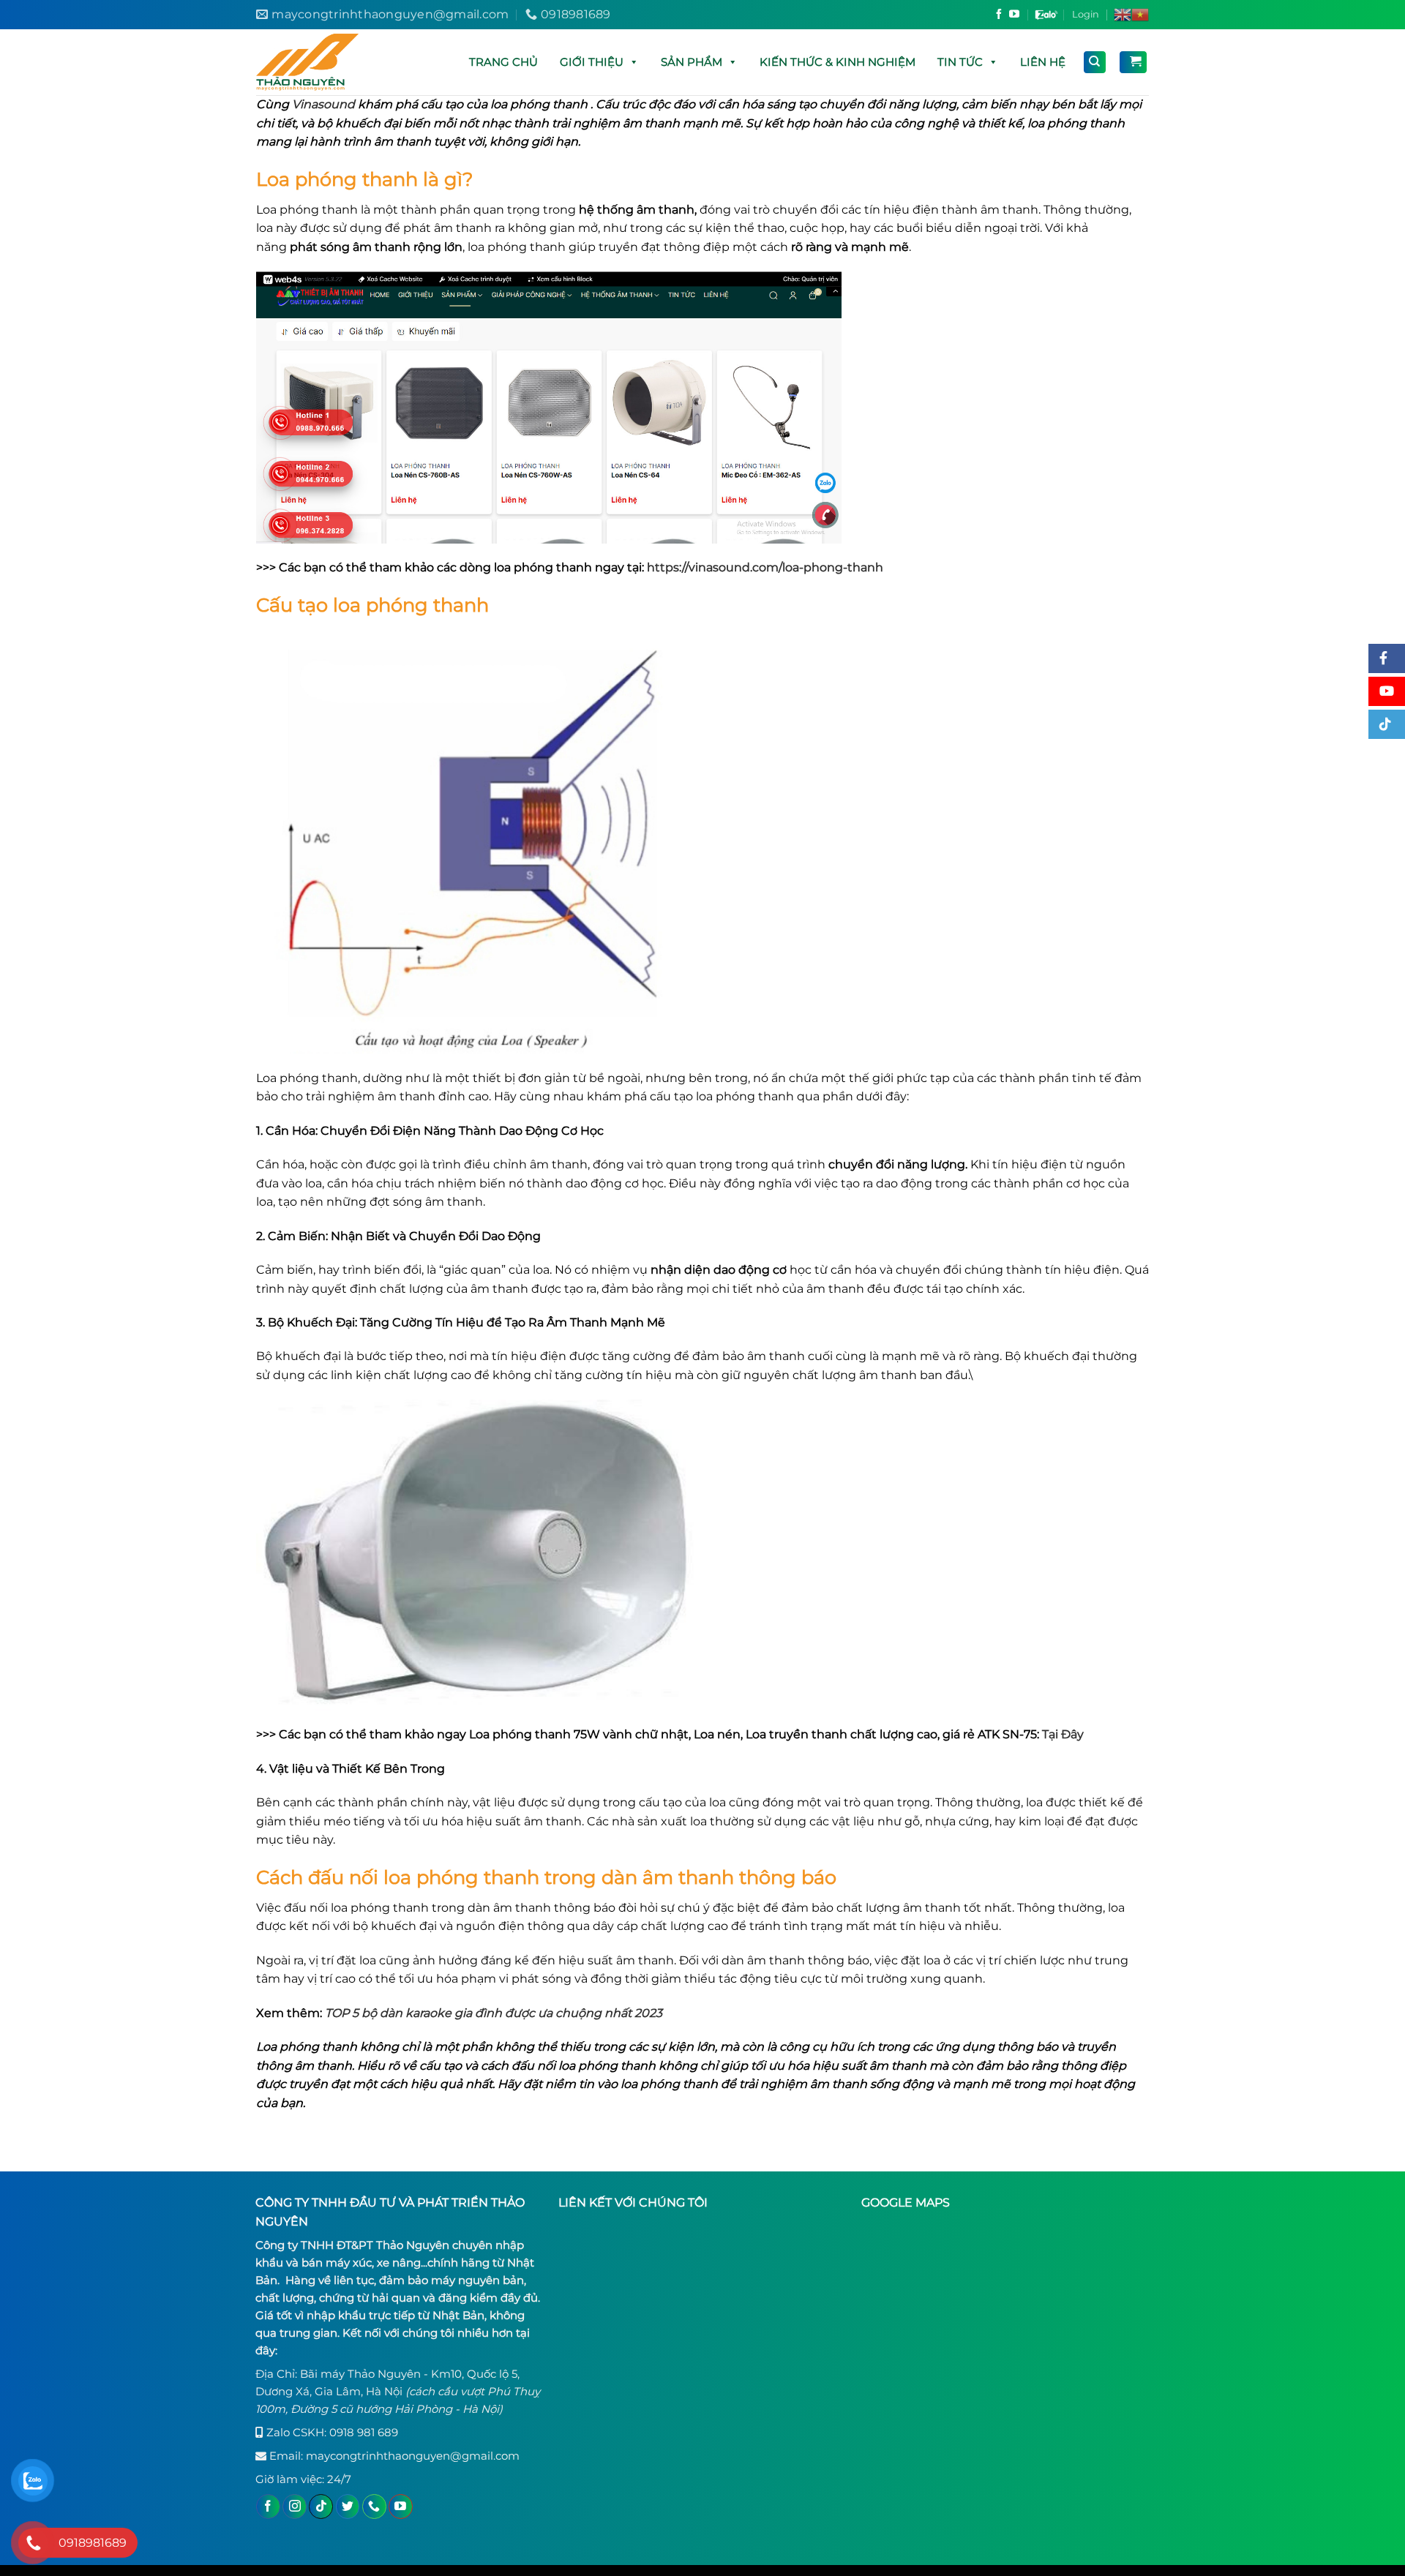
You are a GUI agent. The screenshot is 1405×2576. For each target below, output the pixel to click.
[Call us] (374, 2506)
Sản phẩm (692, 62)
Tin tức (960, 62)
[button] (633, 62)
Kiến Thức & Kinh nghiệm (838, 62)
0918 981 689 (364, 2432)
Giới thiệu (592, 62)
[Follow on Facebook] (999, 15)
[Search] (1095, 62)
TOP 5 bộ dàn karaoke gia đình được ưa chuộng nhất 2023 (494, 2013)
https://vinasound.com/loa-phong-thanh (765, 567)
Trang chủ (503, 62)
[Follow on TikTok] (321, 2506)
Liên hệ (1043, 62)
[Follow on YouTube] (1014, 15)
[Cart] (1133, 62)
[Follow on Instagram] (295, 2506)
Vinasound (323, 104)
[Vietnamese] (1140, 15)
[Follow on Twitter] (348, 2506)
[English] (1123, 15)
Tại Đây (1063, 1734)
